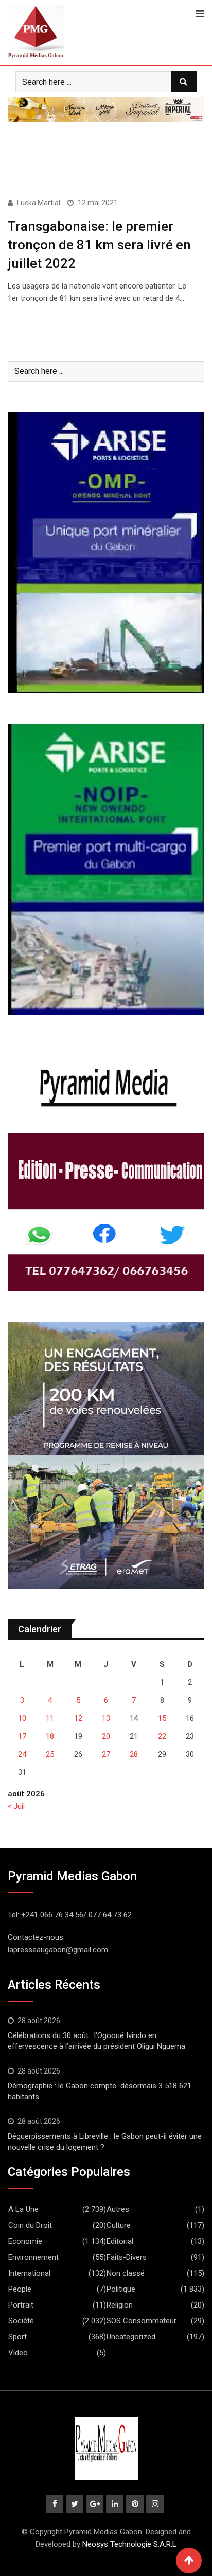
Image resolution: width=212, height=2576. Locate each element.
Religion (120, 2305)
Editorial (120, 2241)
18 (50, 1736)
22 (162, 1736)
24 (22, 1754)
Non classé (126, 2273)
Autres (118, 2209)
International (29, 2273)
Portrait (21, 2305)
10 (22, 1718)
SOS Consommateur (142, 2321)
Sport (17, 2337)
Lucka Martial (39, 203)
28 (134, 1754)
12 (78, 1718)
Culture (119, 2225)
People (20, 2289)
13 (106, 1718)
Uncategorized (131, 2337)
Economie (25, 2241)
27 (106, 1754)
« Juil (16, 1806)
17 (22, 1736)
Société (21, 2321)
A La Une (23, 2209)
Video (18, 2353)
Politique (121, 2289)
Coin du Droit (30, 2225)
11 (50, 1718)
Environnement (33, 2257)
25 (50, 1754)
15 (162, 1718)
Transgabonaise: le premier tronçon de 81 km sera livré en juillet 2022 (99, 245)
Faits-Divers (127, 2257)
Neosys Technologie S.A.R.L (129, 2544)
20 (106, 1736)
